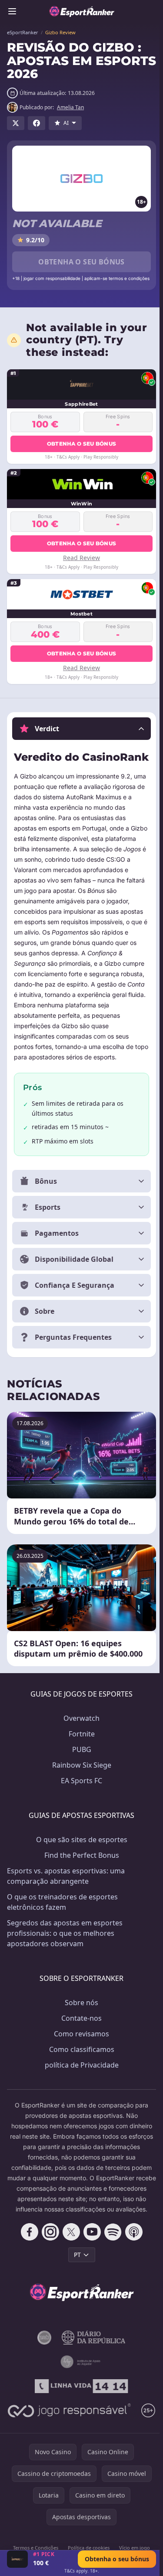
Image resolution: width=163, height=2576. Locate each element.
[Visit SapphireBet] (17, 2559)
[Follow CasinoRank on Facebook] (28, 2272)
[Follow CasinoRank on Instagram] (49, 2272)
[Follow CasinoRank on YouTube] (90, 2272)
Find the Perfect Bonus (80, 1885)
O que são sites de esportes (80, 1869)
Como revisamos (80, 2064)
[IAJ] (80, 2402)
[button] (81, 729)
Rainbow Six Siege (80, 1795)
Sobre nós (80, 2032)
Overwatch (80, 1748)
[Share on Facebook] (37, 123)
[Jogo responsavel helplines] (80, 2451)
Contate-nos (80, 2048)
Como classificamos (80, 2079)
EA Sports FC (80, 1811)
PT (76, 2295)
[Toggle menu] (12, 11)
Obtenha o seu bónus (81, 262)
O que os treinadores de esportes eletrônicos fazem (62, 1932)
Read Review (81, 558)
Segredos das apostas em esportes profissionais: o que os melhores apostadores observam (65, 1963)
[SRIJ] (80, 2426)
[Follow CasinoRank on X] (70, 2272)
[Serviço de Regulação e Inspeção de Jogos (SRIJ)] (43, 2378)
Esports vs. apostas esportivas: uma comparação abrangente (66, 1906)
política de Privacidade (80, 2095)
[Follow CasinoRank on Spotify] (111, 2272)
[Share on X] (16, 123)
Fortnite (80, 1764)
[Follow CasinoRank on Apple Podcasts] (132, 2272)
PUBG (80, 1779)
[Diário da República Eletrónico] (92, 2378)
